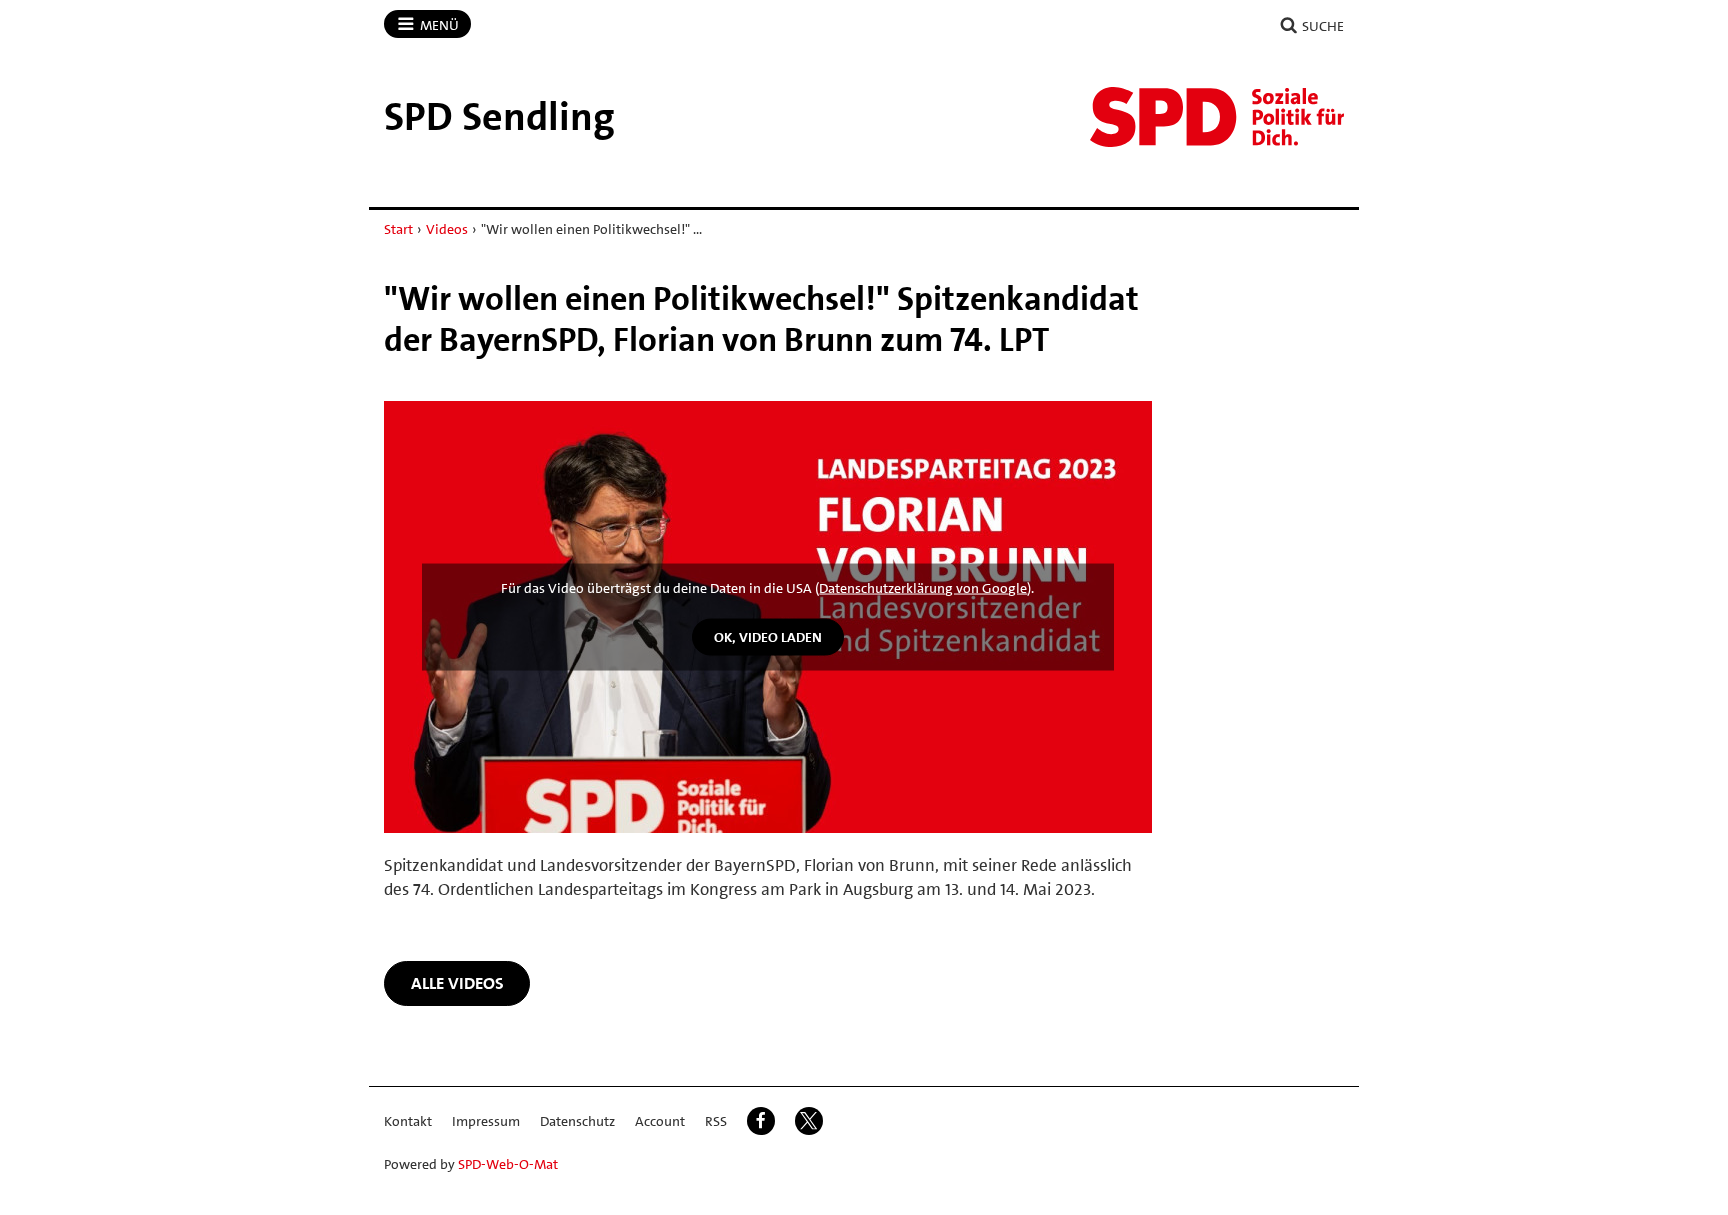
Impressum (486, 1121)
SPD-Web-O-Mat (508, 1164)
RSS (716, 1121)
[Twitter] (809, 1121)
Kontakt (408, 1121)
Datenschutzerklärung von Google (923, 588)
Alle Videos (457, 983)
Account (660, 1121)
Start (398, 229)
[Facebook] (761, 1121)
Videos (447, 229)
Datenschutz (577, 1121)
